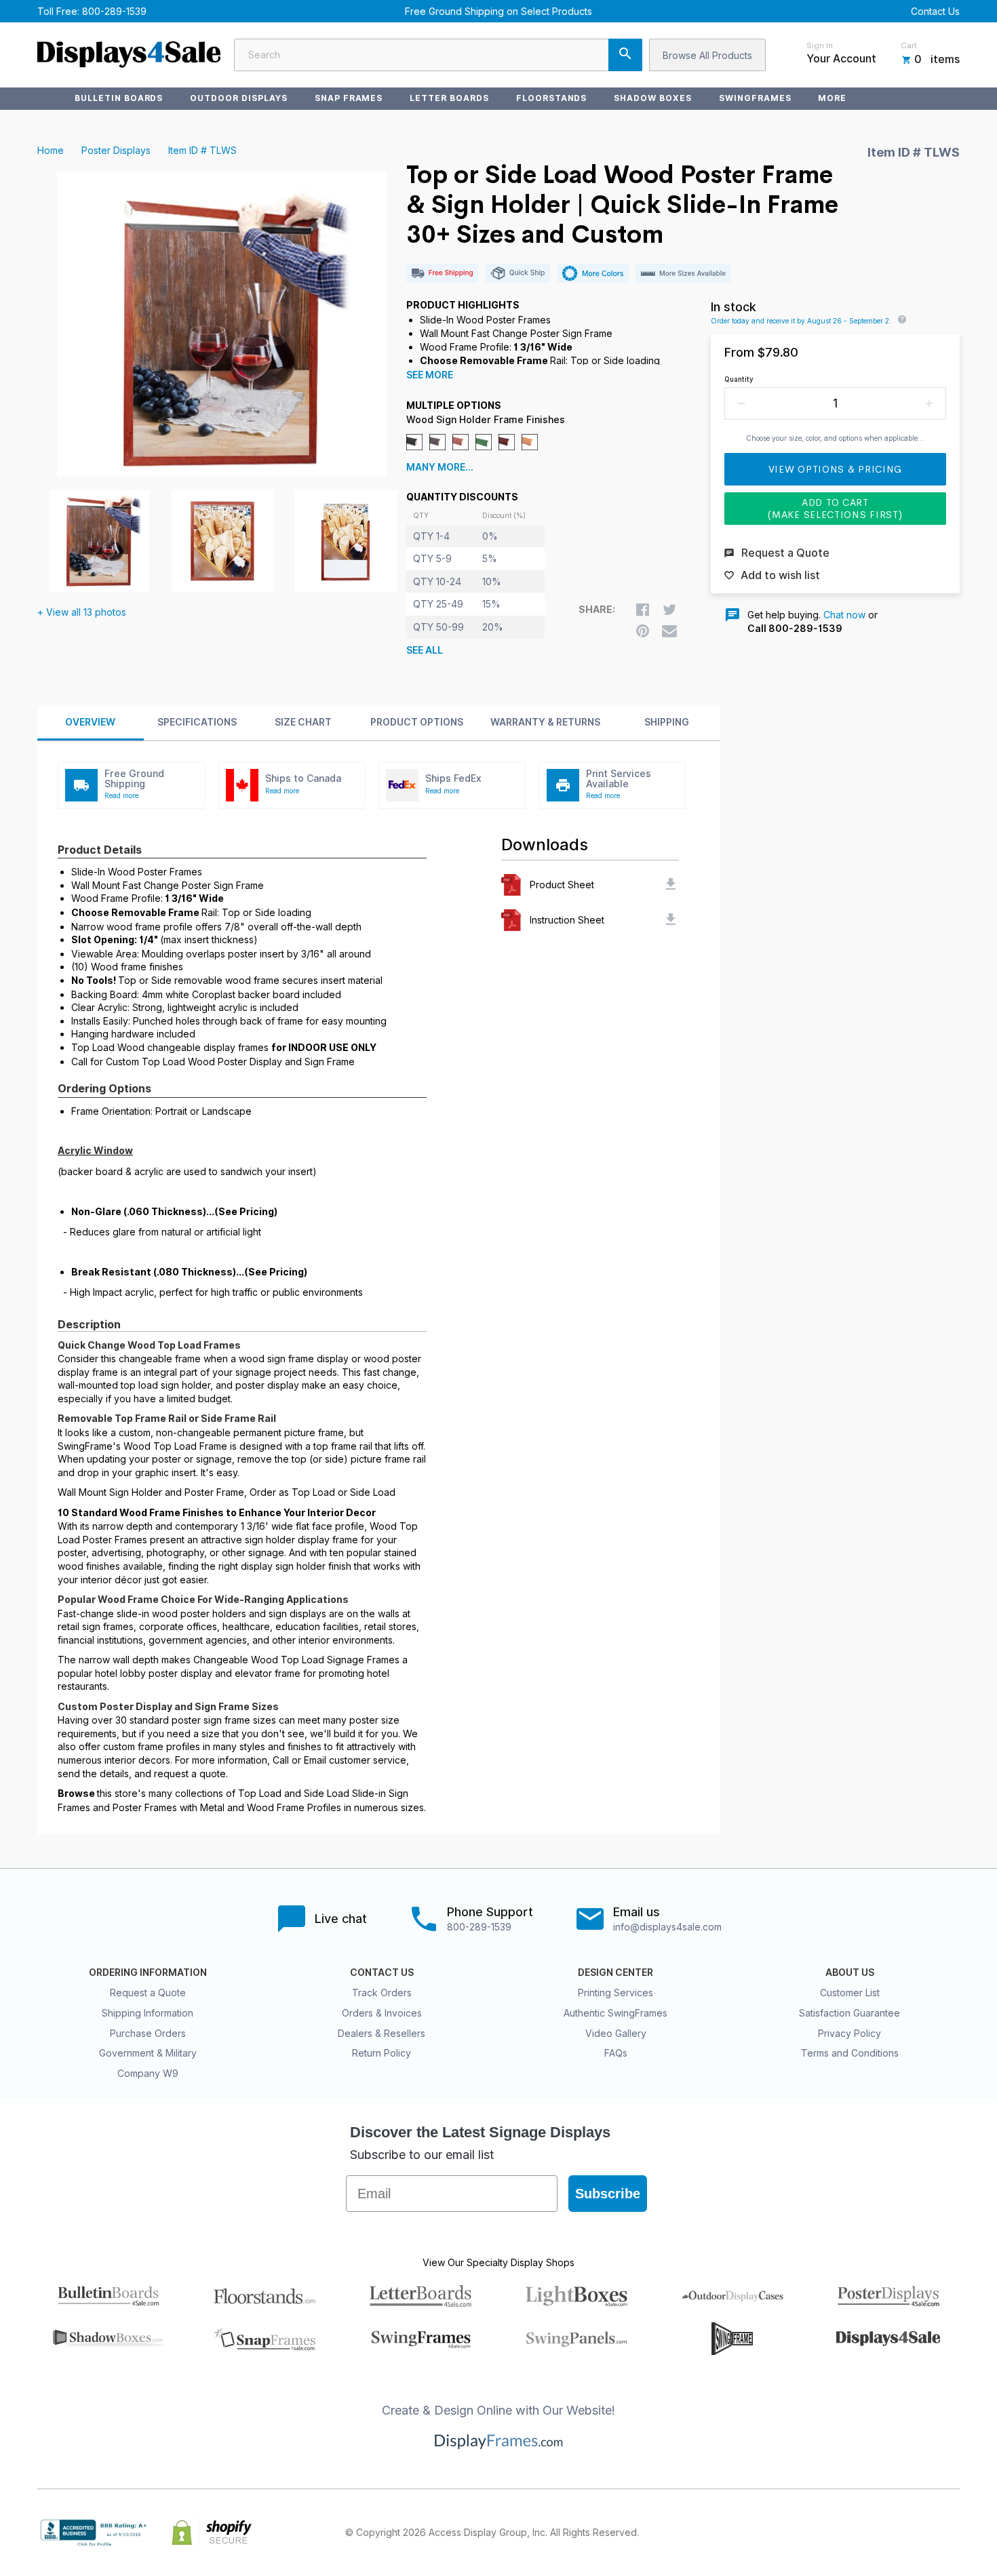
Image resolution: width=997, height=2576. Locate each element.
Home (51, 150)
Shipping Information (148, 2013)
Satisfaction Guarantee (849, 2013)
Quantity (739, 379)
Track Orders (382, 1993)
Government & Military (148, 2053)
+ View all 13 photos (82, 612)
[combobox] (438, 55)
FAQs (616, 2053)
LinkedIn (922, 2533)
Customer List (850, 1993)
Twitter (862, 2533)
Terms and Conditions (850, 2053)
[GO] (625, 55)
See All (425, 650)
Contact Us (935, 11)
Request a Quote (148, 1993)
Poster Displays (116, 150)
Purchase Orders (148, 2033)
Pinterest (892, 2533)
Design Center (615, 1973)
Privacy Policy (849, 2033)
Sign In (820, 45)
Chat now (844, 615)
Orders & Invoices (382, 2013)
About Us (850, 1973)
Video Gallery (616, 2033)
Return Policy (382, 2053)
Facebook (832, 2533)
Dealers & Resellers (382, 2033)
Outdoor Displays (238, 98)
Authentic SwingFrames (615, 2013)
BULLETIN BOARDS (119, 98)
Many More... (440, 467)
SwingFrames (755, 98)
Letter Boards (449, 98)
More (832, 98)
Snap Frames (349, 98)
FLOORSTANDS (552, 98)
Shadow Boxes (653, 98)
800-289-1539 (114, 11)
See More (430, 375)
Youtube (952, 2533)
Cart (909, 45)
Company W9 (148, 2073)
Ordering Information (148, 1973)
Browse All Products (707, 55)
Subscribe (608, 2194)
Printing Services (615, 1993)
